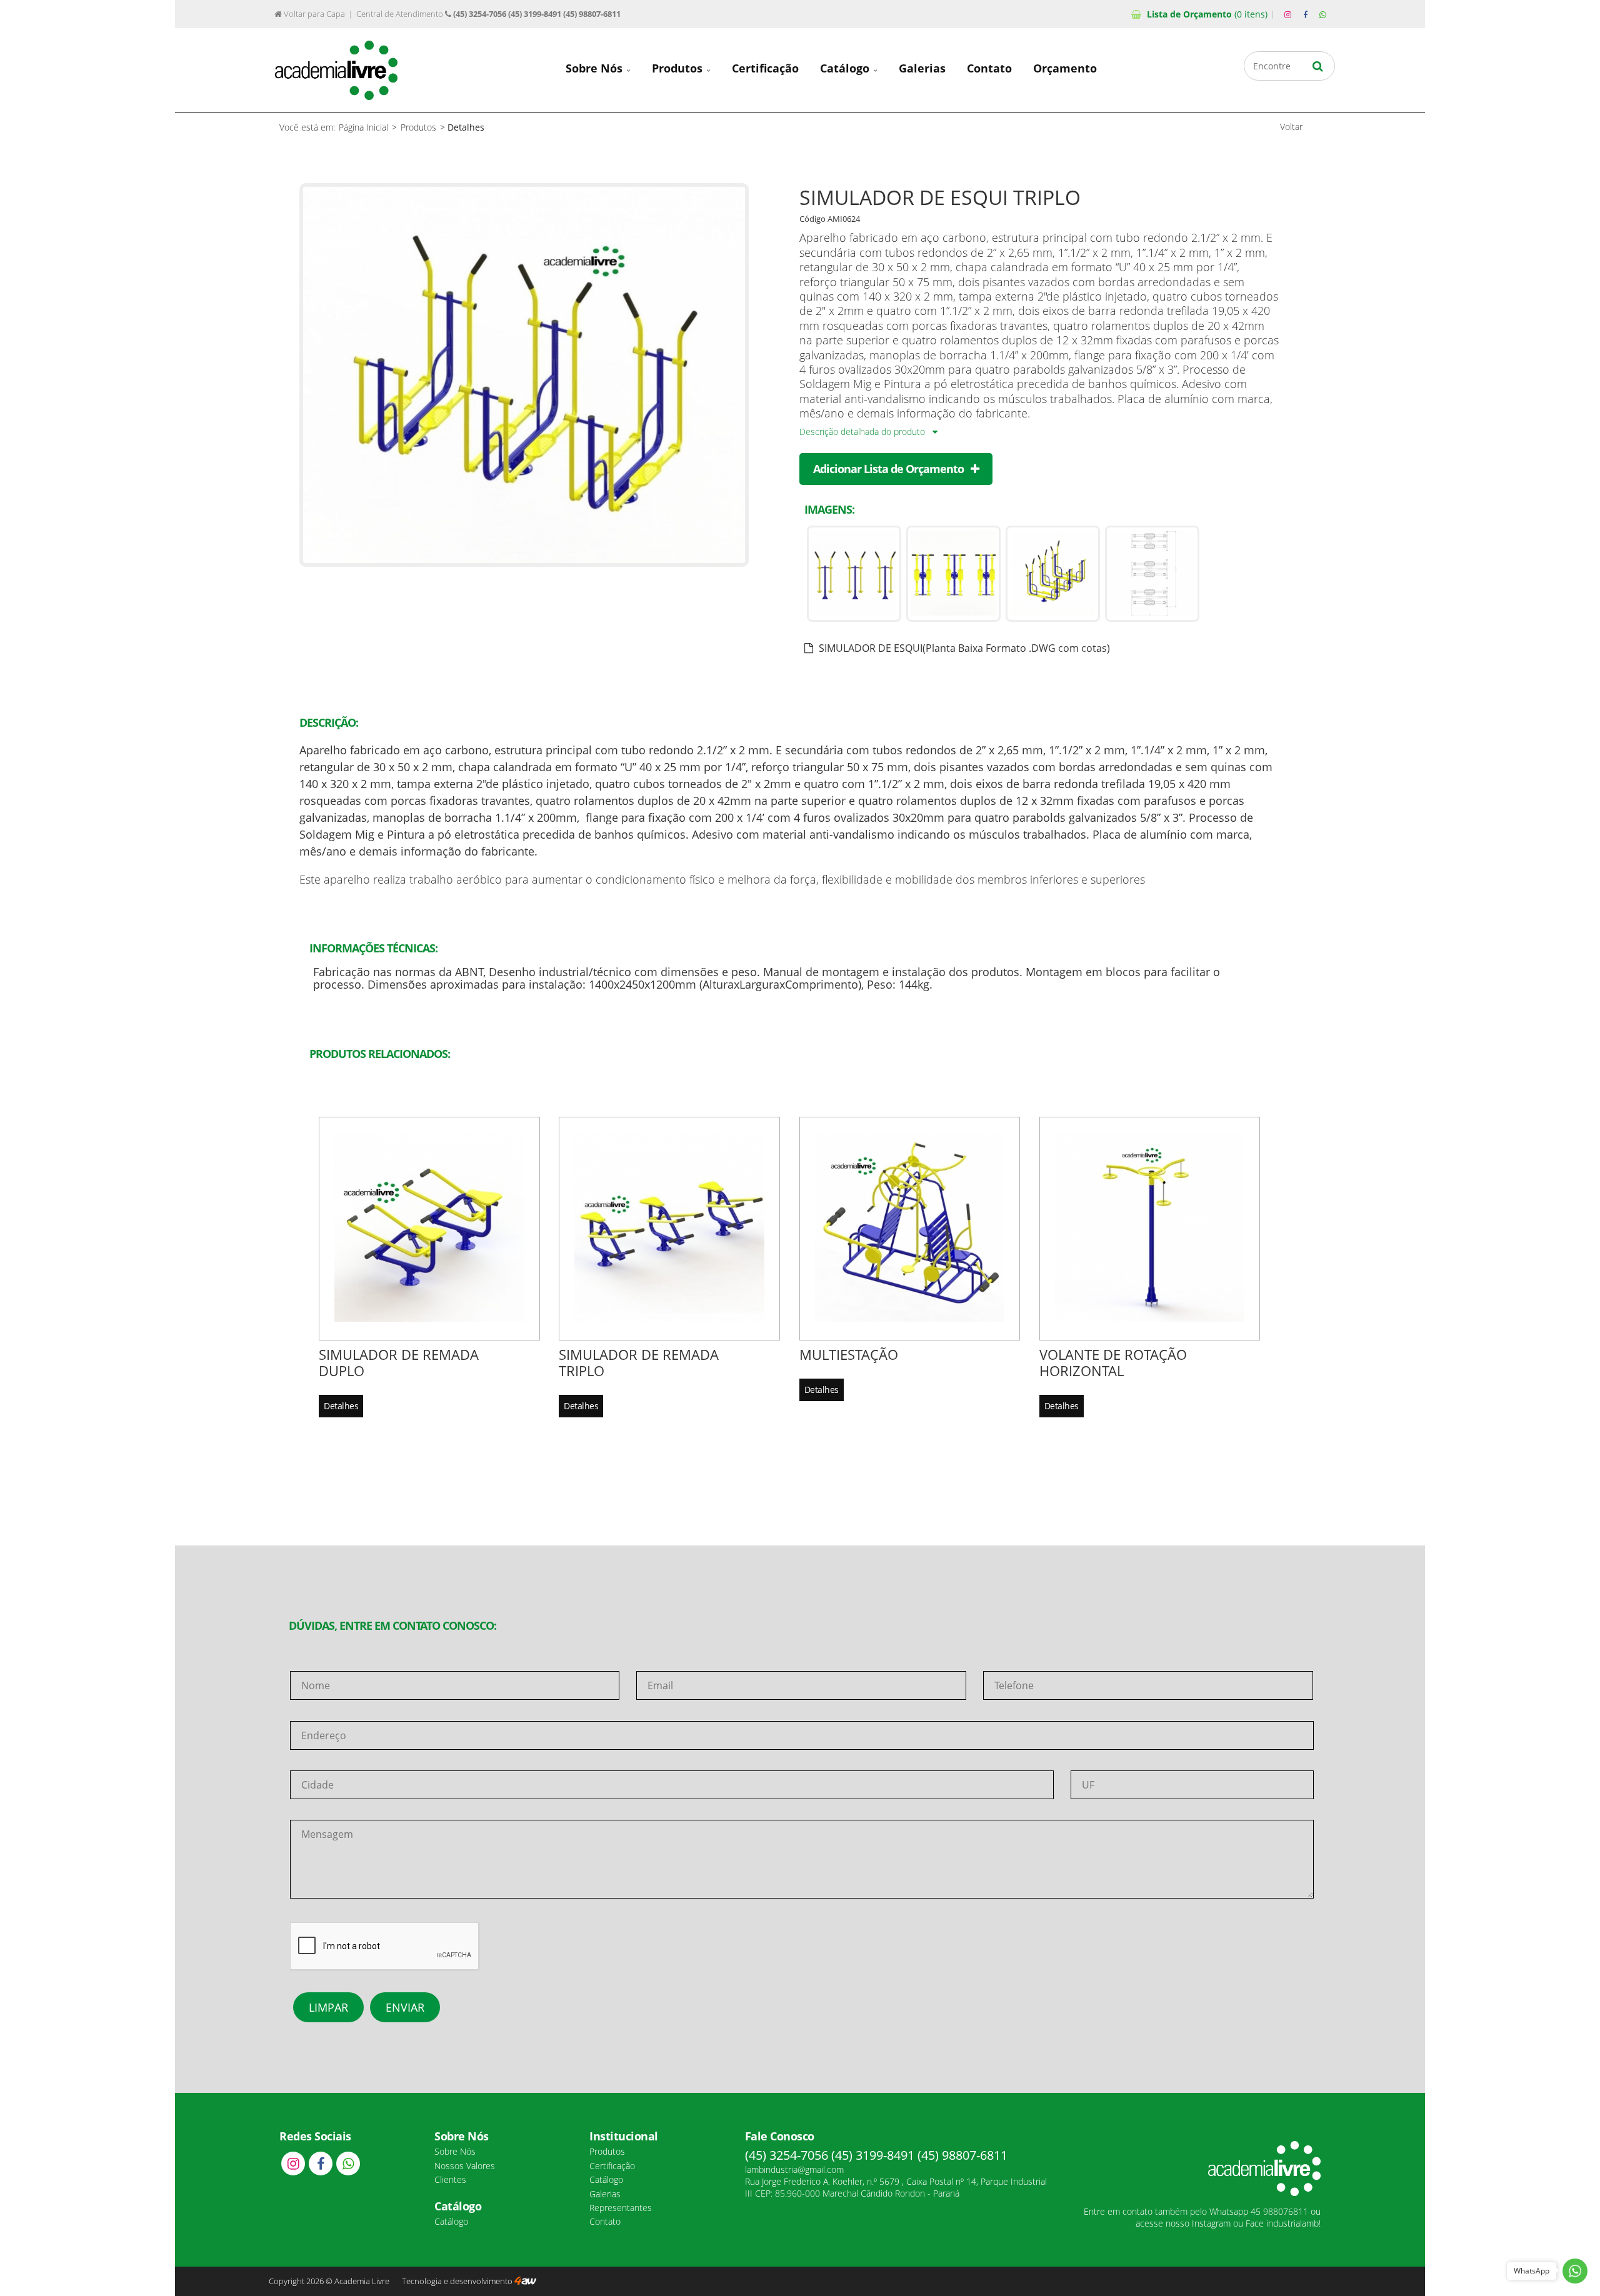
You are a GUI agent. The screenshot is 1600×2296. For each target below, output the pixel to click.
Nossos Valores (465, 2166)
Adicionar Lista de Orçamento (890, 469)
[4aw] (525, 2281)
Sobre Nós (596, 68)
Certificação (765, 68)
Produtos (679, 68)
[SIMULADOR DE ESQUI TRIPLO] (524, 562)
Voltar (1291, 127)
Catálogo (846, 68)
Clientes (450, 2179)
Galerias (922, 68)
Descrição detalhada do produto (863, 432)
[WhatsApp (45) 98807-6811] (1322, 15)
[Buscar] (1318, 66)
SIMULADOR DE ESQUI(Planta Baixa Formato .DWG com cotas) (963, 648)
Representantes (621, 2208)
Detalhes (341, 1406)
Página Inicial (363, 127)
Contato (989, 68)
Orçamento (1207, 14)
